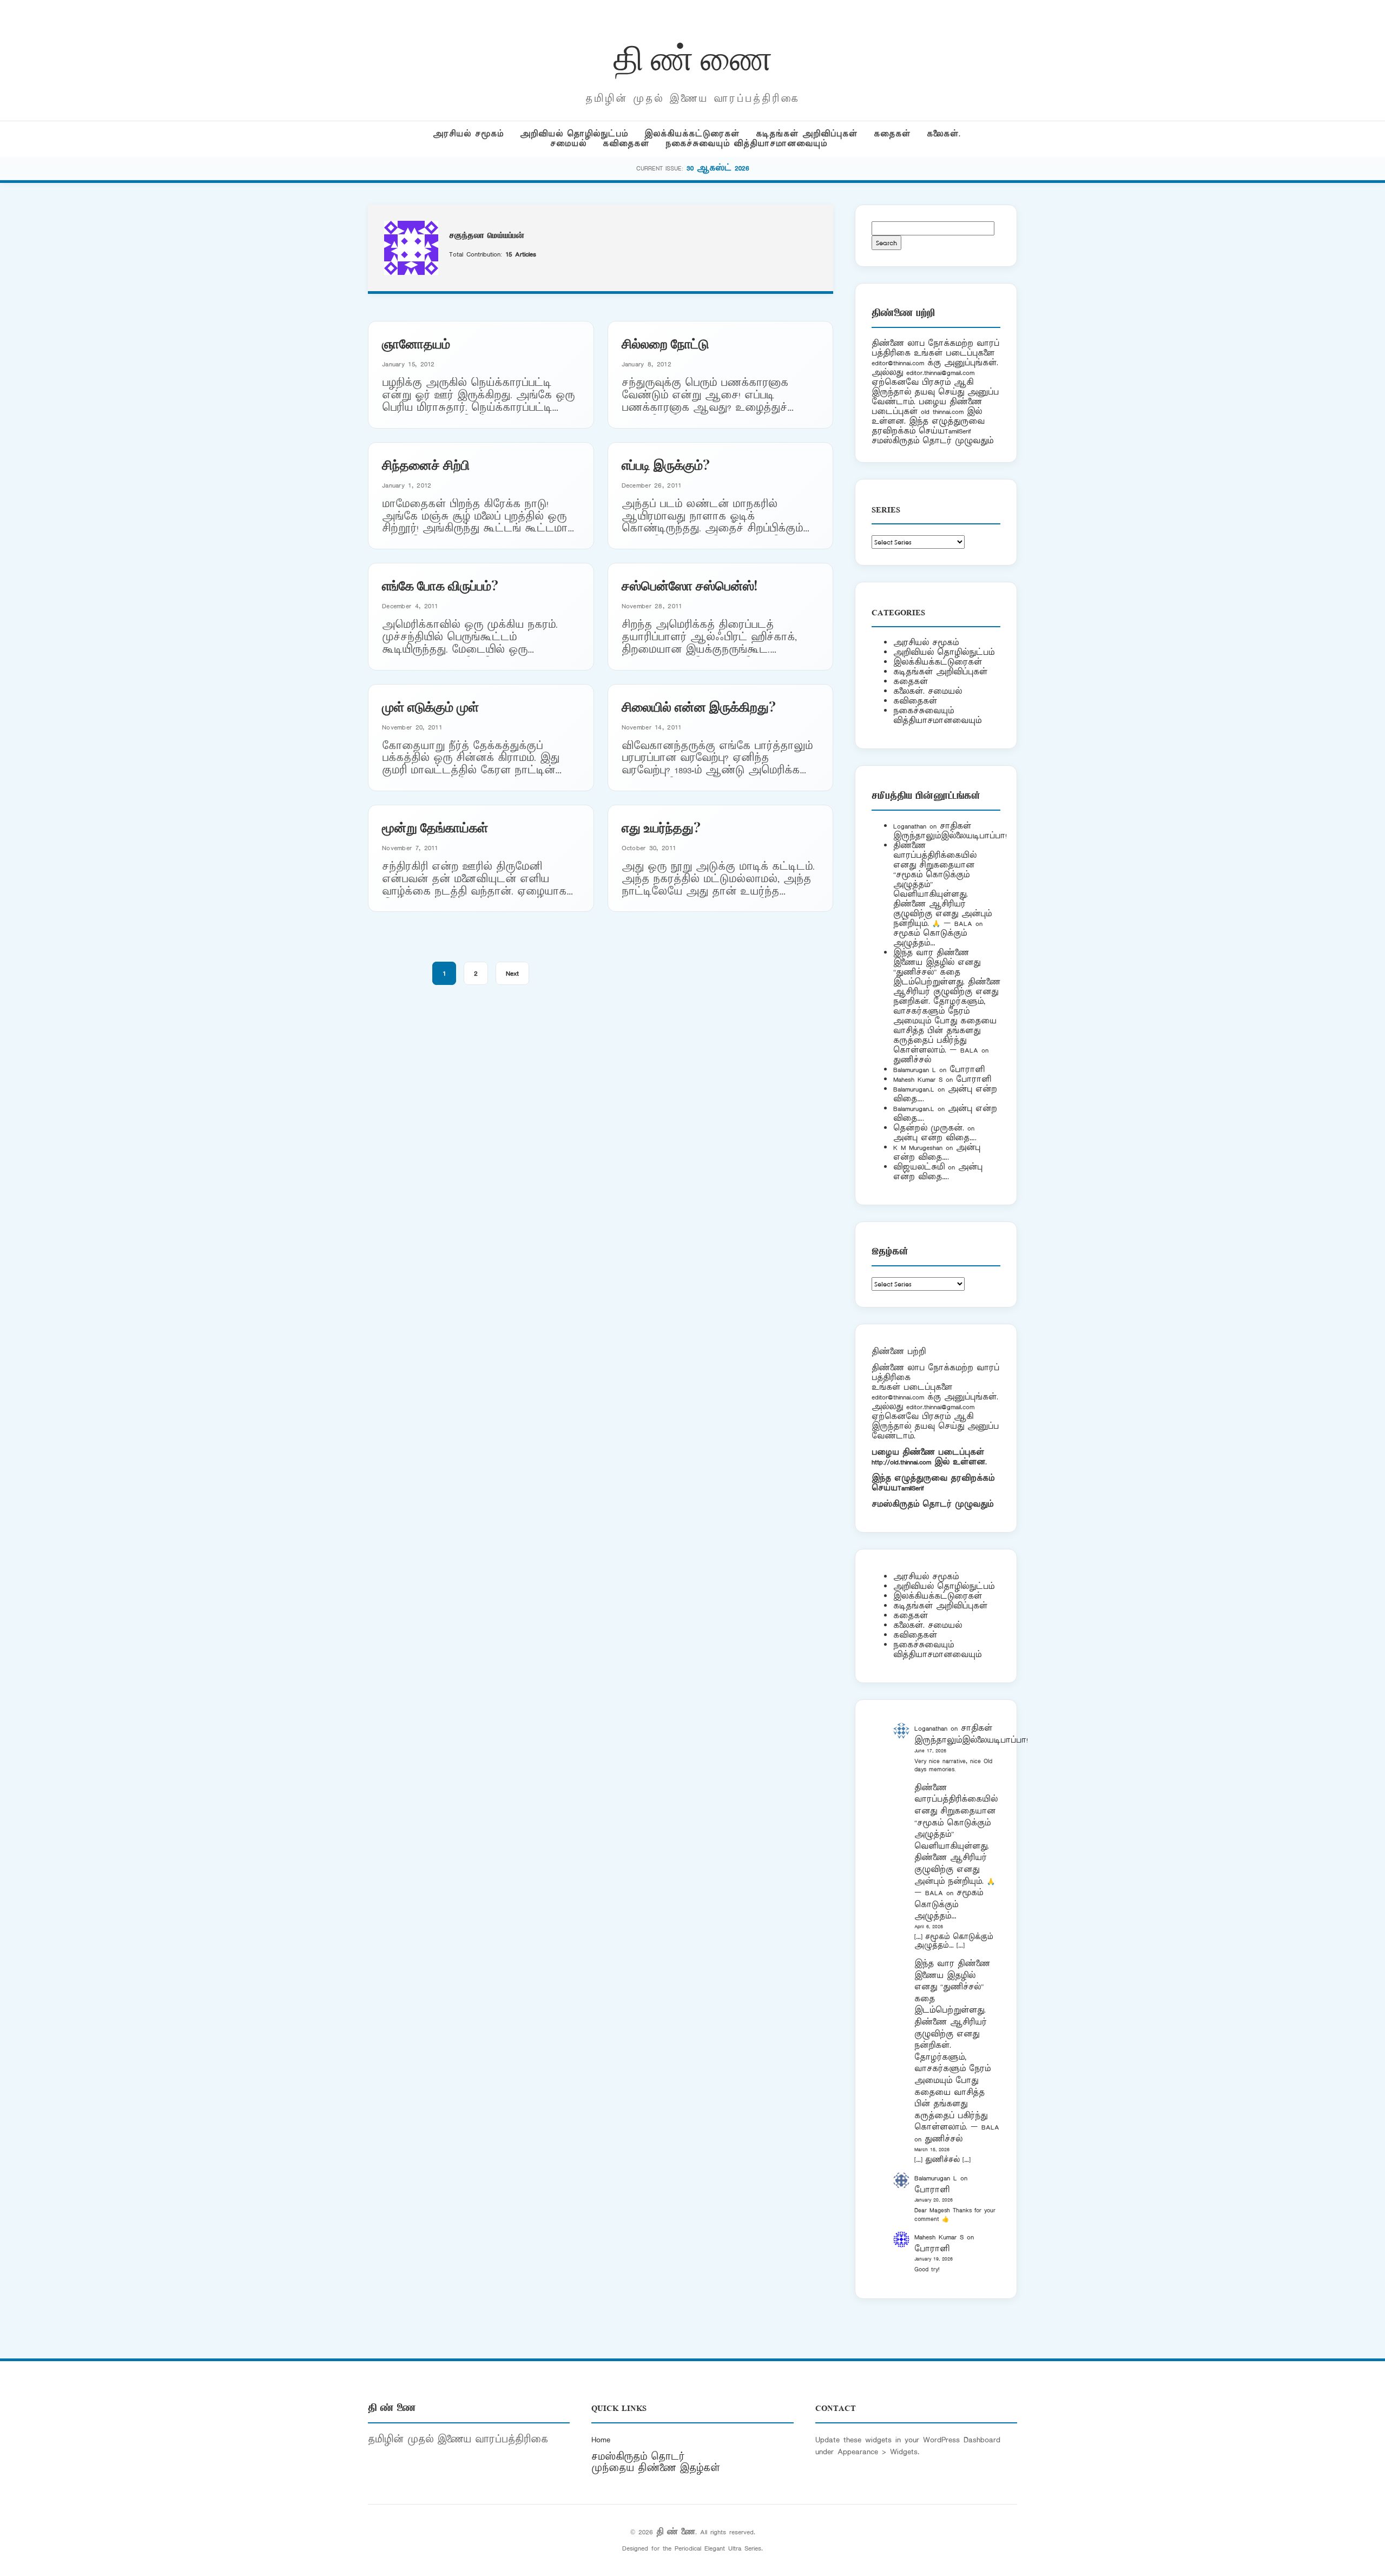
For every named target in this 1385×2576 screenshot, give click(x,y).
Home (601, 2440)
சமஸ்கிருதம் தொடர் (638, 2457)
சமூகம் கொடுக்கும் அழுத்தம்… (930, 938)
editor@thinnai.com (898, 363)
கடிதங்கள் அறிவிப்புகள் (807, 134)
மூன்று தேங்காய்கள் (435, 827)
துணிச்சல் (912, 1060)
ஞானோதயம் (416, 343)
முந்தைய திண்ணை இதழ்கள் (656, 2468)
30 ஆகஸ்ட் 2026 (718, 168)
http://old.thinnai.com (901, 1462)
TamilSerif (911, 1488)
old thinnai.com (942, 412)
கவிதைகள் (626, 144)
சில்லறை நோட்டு (665, 343)
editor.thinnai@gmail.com (940, 373)
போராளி (967, 1070)
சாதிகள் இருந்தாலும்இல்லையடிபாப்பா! (950, 831)
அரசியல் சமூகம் (468, 134)
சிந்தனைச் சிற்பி (426, 464)
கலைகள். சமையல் (928, 691)
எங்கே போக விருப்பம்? (440, 585)
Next (512, 973)
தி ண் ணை (693, 56)
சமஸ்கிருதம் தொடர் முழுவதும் (932, 1504)
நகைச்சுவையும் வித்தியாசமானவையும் (746, 144)
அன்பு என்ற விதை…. (935, 1138)
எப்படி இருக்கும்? (666, 464)
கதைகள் (892, 134)
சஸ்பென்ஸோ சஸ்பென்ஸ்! (690, 585)
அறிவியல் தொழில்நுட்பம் (574, 134)
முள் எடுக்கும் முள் (430, 706)
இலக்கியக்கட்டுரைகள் (692, 134)
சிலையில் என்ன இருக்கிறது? (699, 706)
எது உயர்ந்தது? (661, 827)
